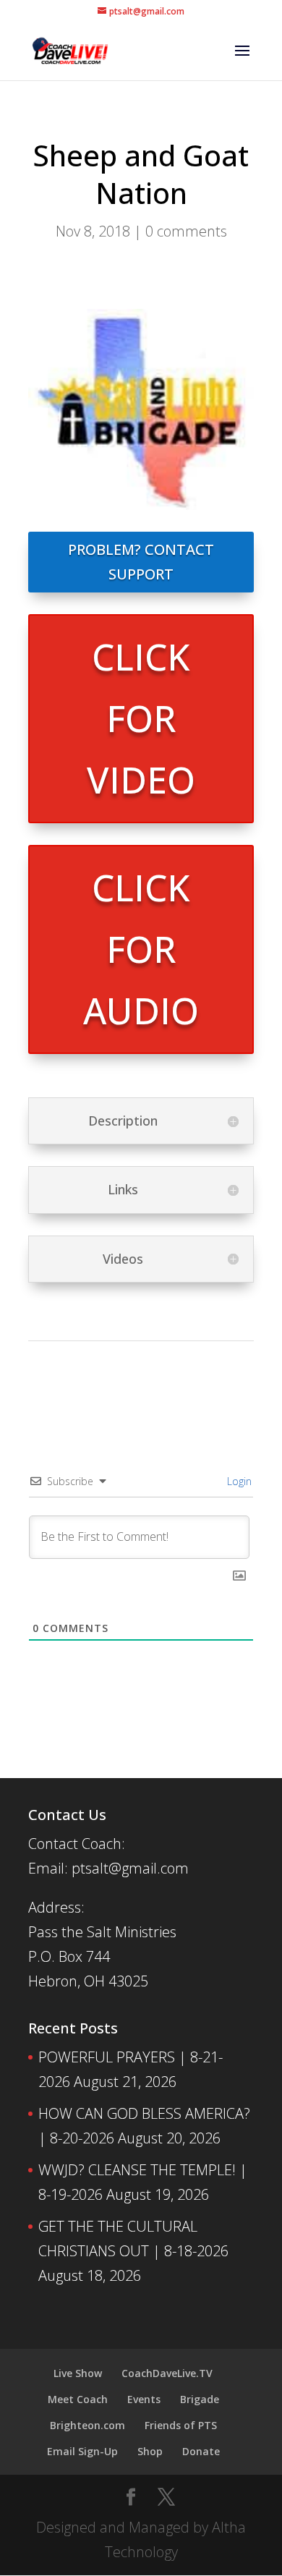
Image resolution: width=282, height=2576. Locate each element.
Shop (150, 2451)
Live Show (78, 2373)
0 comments (186, 231)
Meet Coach (78, 2399)
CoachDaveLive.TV (167, 2373)
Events (144, 2399)
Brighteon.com (87, 2425)
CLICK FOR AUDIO (141, 949)
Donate (201, 2451)
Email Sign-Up (82, 2451)
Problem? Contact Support (141, 562)
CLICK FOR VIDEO (141, 718)
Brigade (200, 2399)
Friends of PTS (181, 2425)
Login (238, 1481)
